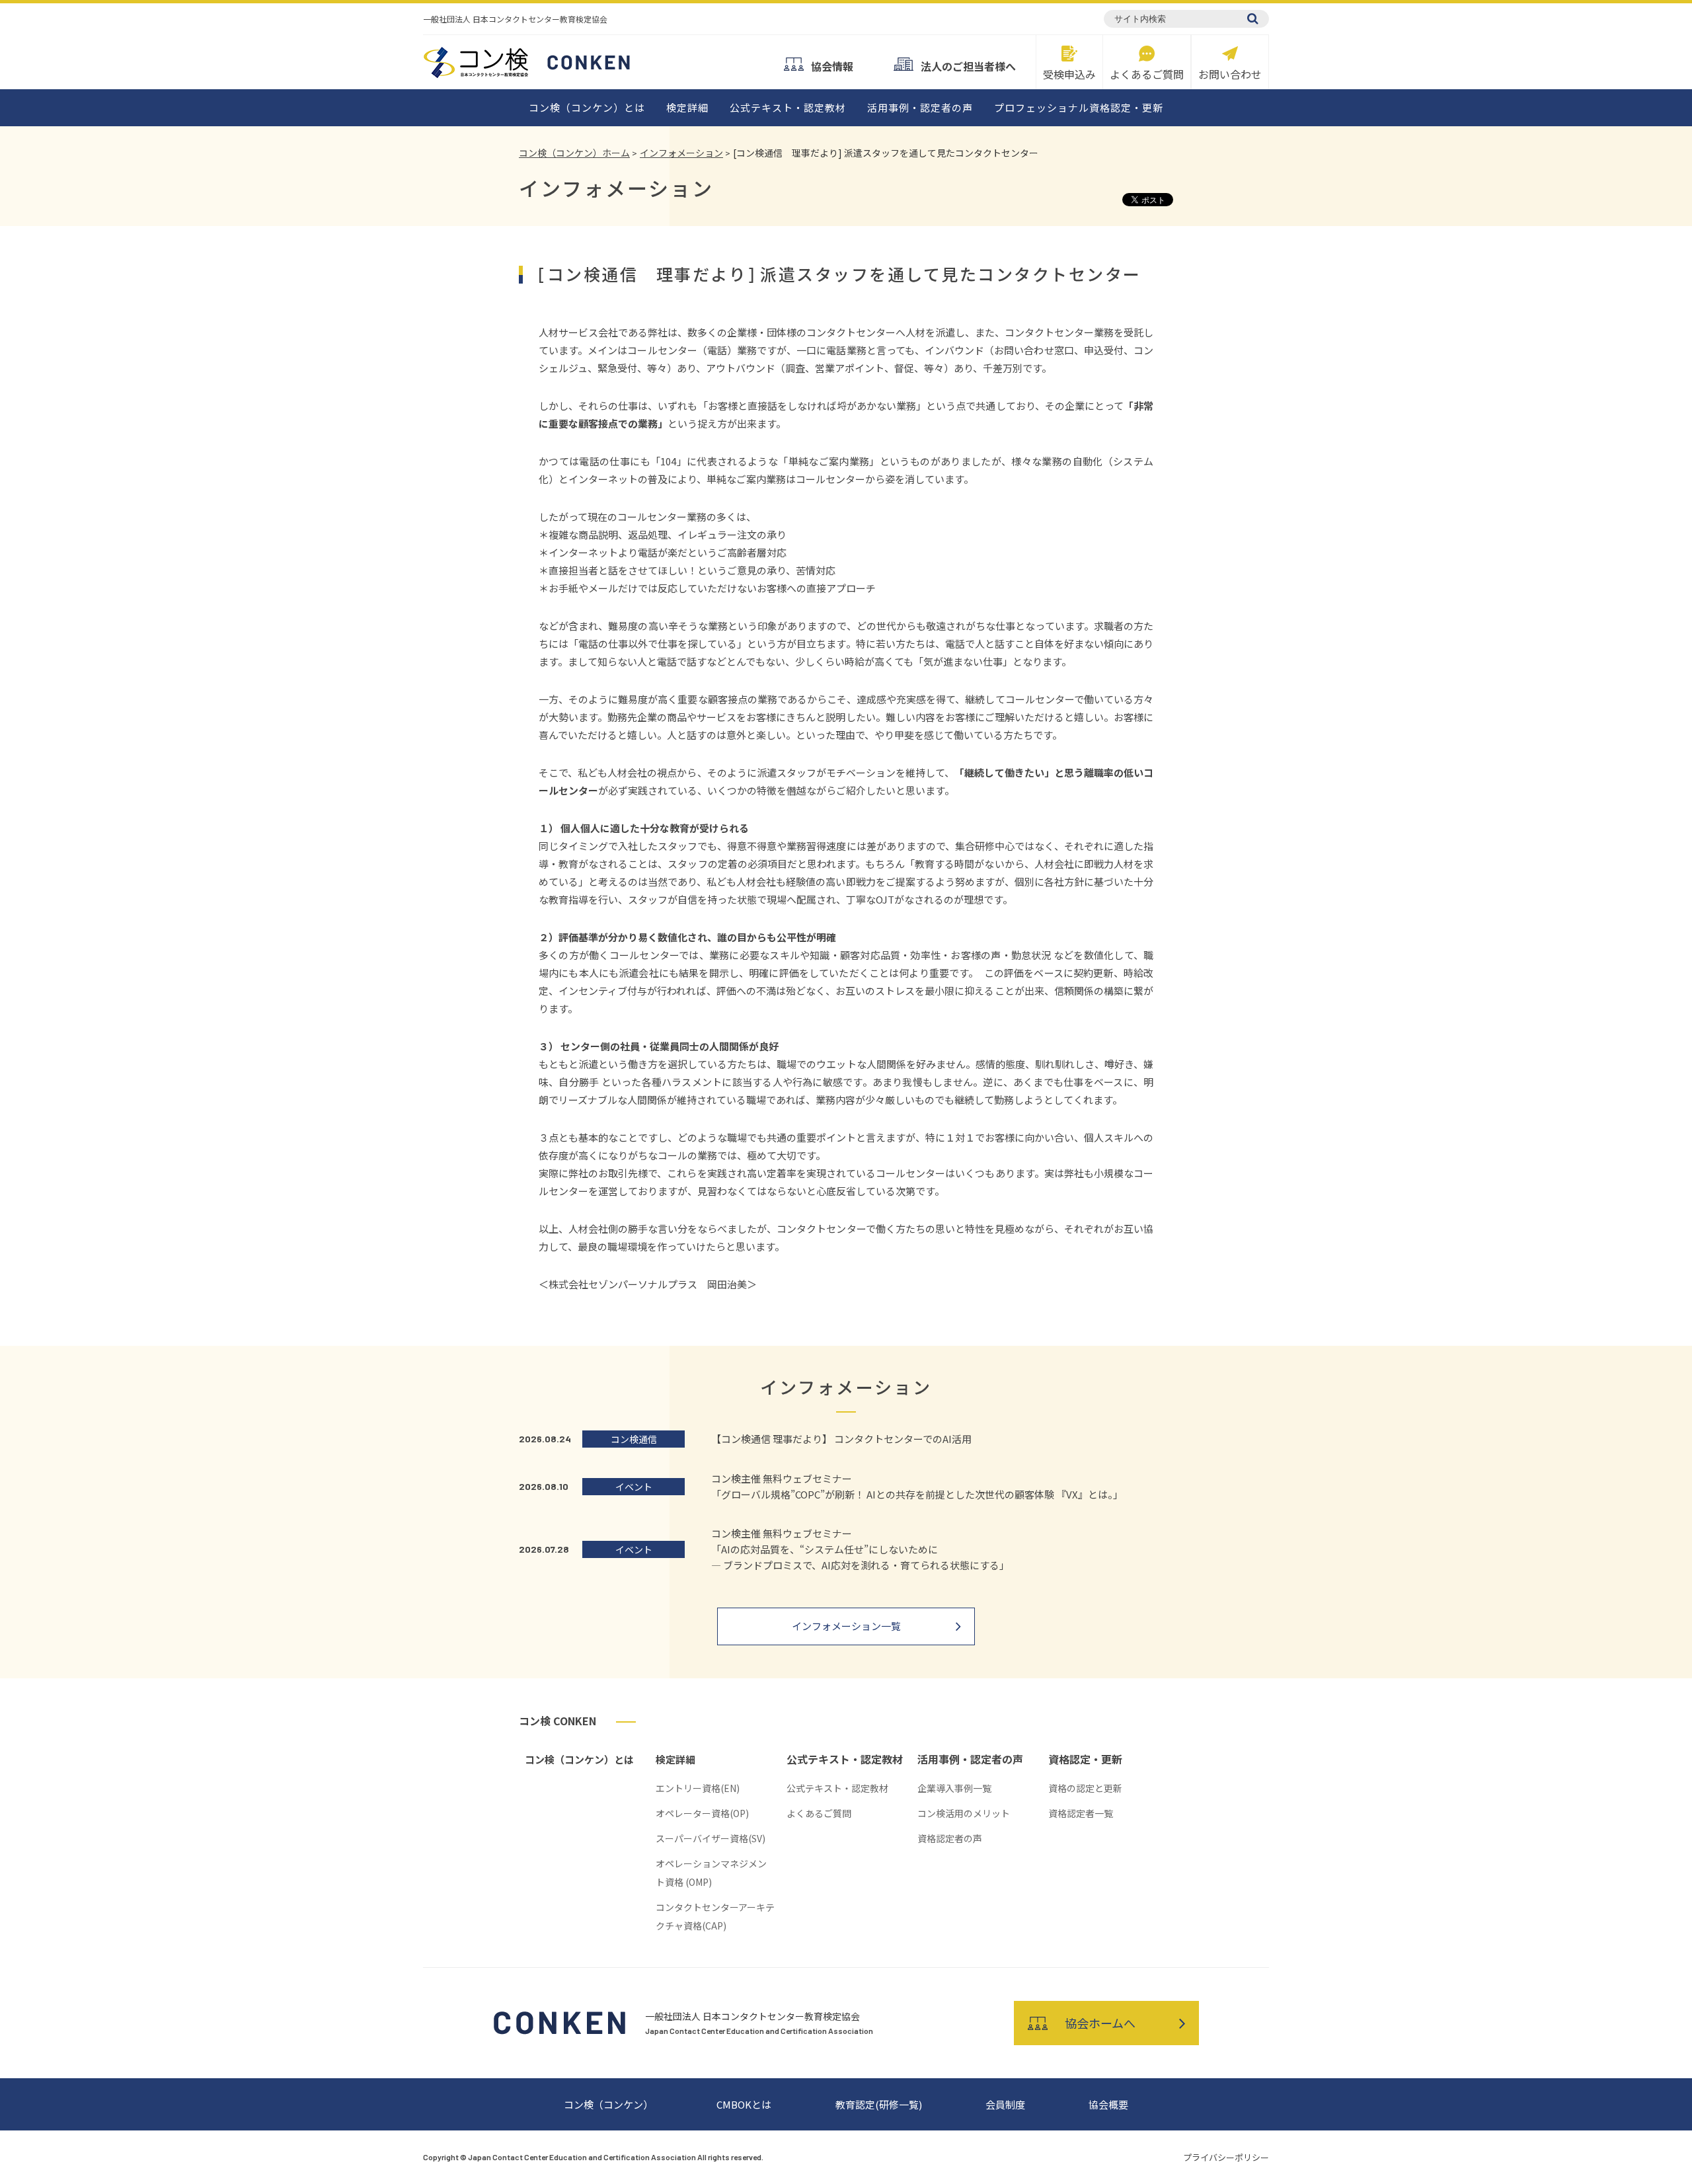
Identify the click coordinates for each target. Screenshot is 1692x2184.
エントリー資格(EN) (698, 1788)
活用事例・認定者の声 (920, 107)
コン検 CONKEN (558, 1721)
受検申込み (1069, 73)
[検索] (1253, 19)
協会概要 (1108, 2104)
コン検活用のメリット (964, 1813)
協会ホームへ (1100, 2023)
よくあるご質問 (1147, 73)
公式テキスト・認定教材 (788, 107)
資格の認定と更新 (1085, 1788)
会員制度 (1005, 2104)
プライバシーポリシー (1226, 2157)
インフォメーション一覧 (846, 1626)
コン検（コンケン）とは (587, 107)
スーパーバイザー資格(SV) (711, 1838)
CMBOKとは (744, 2104)
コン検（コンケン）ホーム (574, 153)
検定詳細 (687, 107)
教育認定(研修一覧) (879, 2104)
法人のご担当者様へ (968, 65)
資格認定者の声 (950, 1838)
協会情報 (832, 65)
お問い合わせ (1230, 73)
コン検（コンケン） (608, 2104)
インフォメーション (681, 153)
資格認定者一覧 (1081, 1813)
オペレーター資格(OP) (702, 1813)
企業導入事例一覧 (954, 1788)
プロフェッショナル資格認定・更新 (1079, 107)
